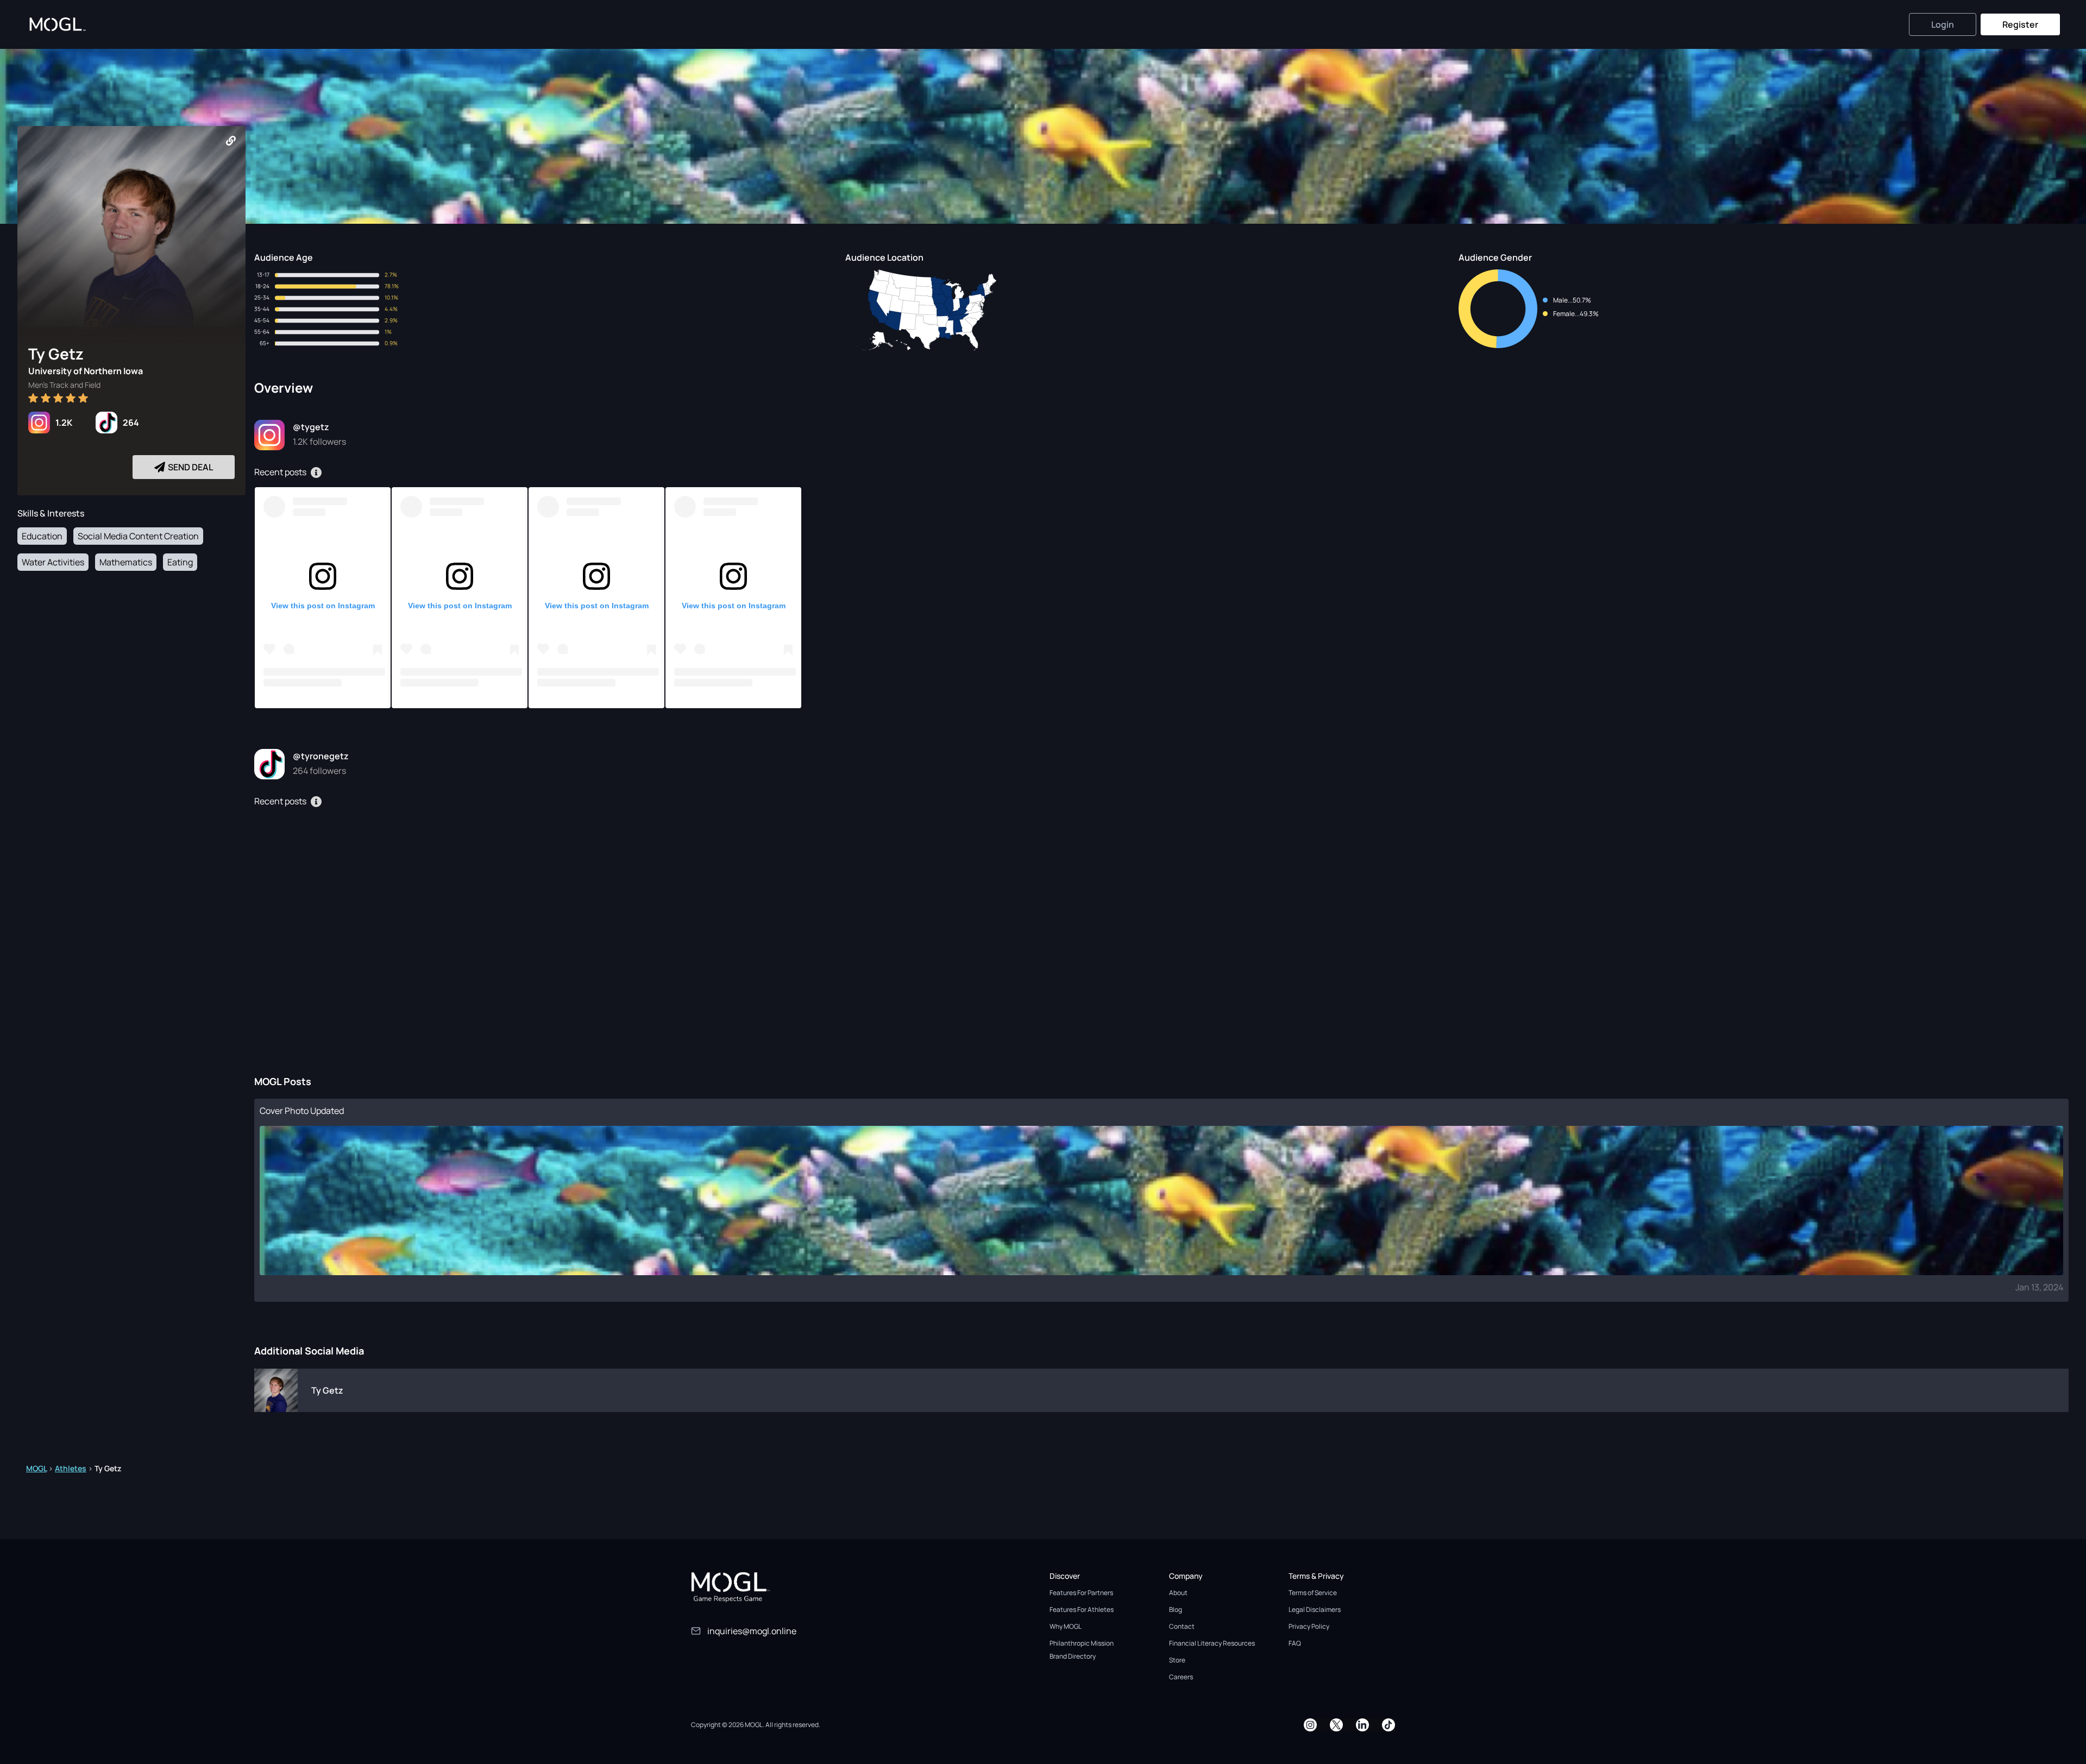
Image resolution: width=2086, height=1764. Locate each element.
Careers (1181, 1677)
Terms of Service (1313, 1593)
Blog (1176, 1609)
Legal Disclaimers (1315, 1609)
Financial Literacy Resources (1212, 1643)
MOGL (36, 1468)
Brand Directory (1073, 1656)
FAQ (1295, 1643)
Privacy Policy (1309, 1626)
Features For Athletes (1082, 1609)
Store (1177, 1660)
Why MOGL (1066, 1626)
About (1178, 1593)
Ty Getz (327, 1390)
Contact (1182, 1626)
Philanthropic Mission (1082, 1643)
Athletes (71, 1468)
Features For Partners (1081, 1593)
